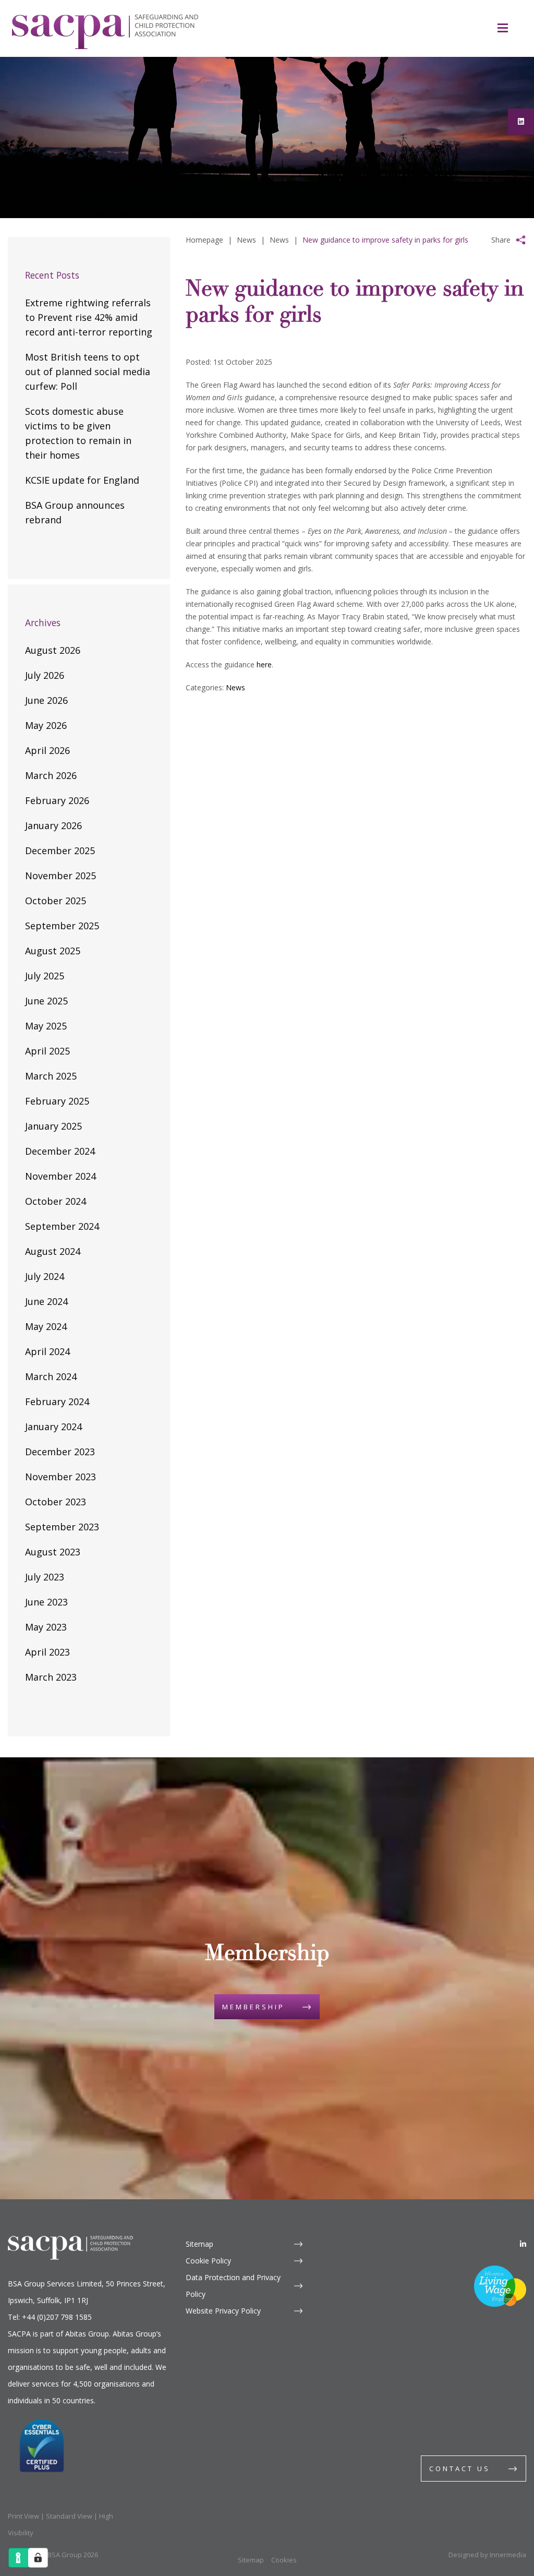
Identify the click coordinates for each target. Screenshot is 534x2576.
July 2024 (45, 1276)
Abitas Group (87, 2334)
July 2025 (45, 976)
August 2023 (53, 1552)
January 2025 (53, 1126)
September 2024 (62, 1226)
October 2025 (56, 901)
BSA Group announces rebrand (75, 512)
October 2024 (56, 1201)
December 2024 (60, 1151)
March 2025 (51, 1076)
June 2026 (46, 700)
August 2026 (53, 650)
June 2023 (46, 1602)
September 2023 (62, 1527)
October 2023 (56, 1502)
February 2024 (57, 1401)
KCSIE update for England (82, 480)
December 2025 (60, 850)
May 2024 (46, 1326)
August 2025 (53, 951)
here (264, 664)
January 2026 (53, 825)
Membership (253, 2007)
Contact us (460, 2469)
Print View (23, 2516)
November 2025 (60, 876)
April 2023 (47, 1652)
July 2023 (45, 1577)
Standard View (69, 2516)
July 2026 (45, 675)
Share (501, 240)
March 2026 (51, 775)
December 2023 (60, 1452)
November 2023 (60, 1477)
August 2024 (53, 1251)
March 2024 (51, 1376)
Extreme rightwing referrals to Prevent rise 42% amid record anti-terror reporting (89, 317)
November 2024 (60, 1176)
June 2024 (46, 1301)
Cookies (284, 2560)
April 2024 (47, 1351)
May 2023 (46, 1627)
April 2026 (47, 750)
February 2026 (57, 800)
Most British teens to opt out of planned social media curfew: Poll (88, 372)
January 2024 (53, 1427)
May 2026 (46, 725)
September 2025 (62, 926)
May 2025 (46, 1026)
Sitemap (199, 2244)
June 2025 (46, 1001)
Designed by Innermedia (487, 2555)
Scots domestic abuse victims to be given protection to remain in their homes (78, 433)
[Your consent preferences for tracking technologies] (38, 2558)
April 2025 (47, 1051)
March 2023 (51, 1677)
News (235, 687)
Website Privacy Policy (223, 2311)
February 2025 (57, 1101)
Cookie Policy (208, 2261)
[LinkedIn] (523, 2244)
